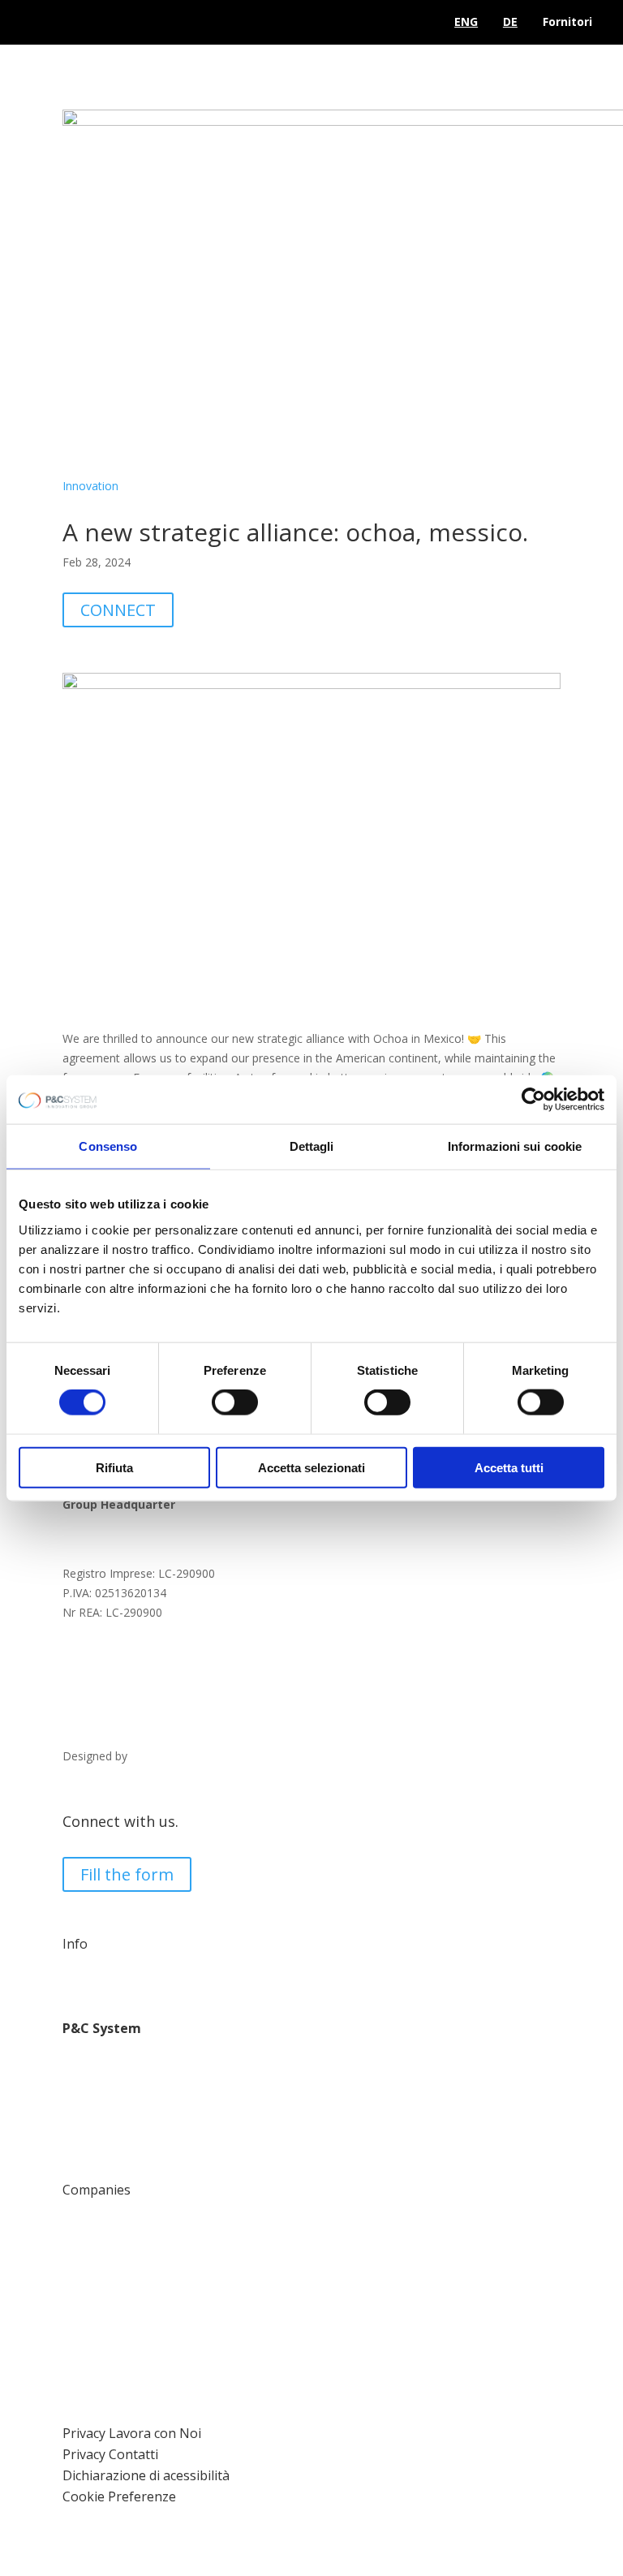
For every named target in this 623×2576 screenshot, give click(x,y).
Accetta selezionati (311, 1467)
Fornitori (567, 22)
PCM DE (84, 2271)
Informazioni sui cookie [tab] (515, 1146)
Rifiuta (114, 1467)
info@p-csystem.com (143, 1642)
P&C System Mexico (116, 2368)
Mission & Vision (106, 2110)
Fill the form (127, 1874)
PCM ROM (90, 2291)
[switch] (235, 1402)
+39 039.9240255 (130, 1662)
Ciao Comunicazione (185, 1756)
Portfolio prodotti (108, 2090)
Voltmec (84, 2348)
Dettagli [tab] (312, 1146)
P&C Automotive (107, 2214)
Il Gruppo (86, 2052)
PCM (75, 2252)
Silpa (75, 2329)
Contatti (84, 1968)
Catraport (88, 2310)
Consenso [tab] (108, 1146)
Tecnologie (92, 2072)
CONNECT (118, 610)
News (77, 2149)
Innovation (90, 486)
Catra (77, 2232)
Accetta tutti (509, 1467)
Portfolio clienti (102, 2129)
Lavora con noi (102, 1987)
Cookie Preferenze (119, 2496)
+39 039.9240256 (130, 1681)
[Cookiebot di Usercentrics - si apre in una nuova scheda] (533, 1100)
